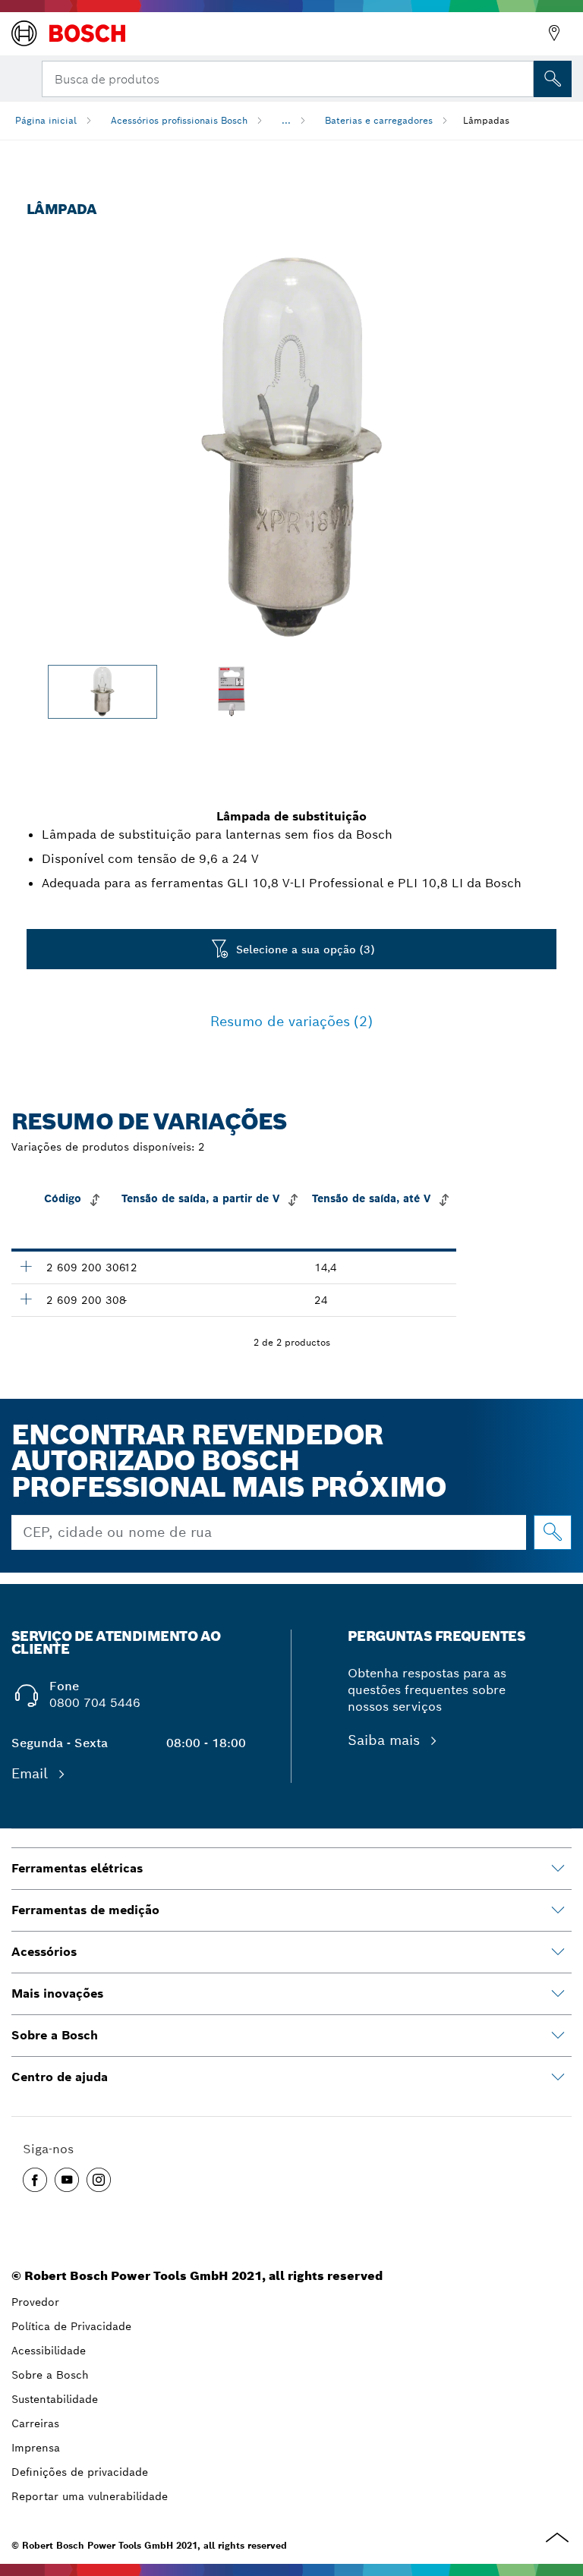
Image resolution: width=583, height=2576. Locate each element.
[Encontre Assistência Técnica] (554, 33)
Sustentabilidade (55, 2399)
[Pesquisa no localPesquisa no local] (553, 79)
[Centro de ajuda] (558, 2077)
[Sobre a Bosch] (558, 2036)
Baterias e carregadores (379, 120)
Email (32, 1773)
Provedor (35, 2302)
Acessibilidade (49, 2351)
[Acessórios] (558, 1952)
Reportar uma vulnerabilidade (90, 2496)
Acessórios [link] (44, 1952)
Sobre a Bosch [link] (55, 2035)
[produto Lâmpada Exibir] (26, 1266)
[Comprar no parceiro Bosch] (553, 1532)
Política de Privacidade (71, 2326)
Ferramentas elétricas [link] (77, 1868)
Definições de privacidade (80, 2472)
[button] (35, 2180)
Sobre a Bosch (50, 2375)
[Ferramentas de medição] (558, 1910)
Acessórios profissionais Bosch (179, 120)
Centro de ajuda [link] (60, 2077)
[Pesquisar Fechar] (521, 77)
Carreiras (35, 2423)
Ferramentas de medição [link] (85, 1910)
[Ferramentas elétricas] (558, 1869)
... (286, 120)
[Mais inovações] (558, 1994)
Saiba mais (386, 1740)
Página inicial (46, 120)
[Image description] (102, 692)
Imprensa (36, 2448)
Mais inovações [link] (57, 1993)
